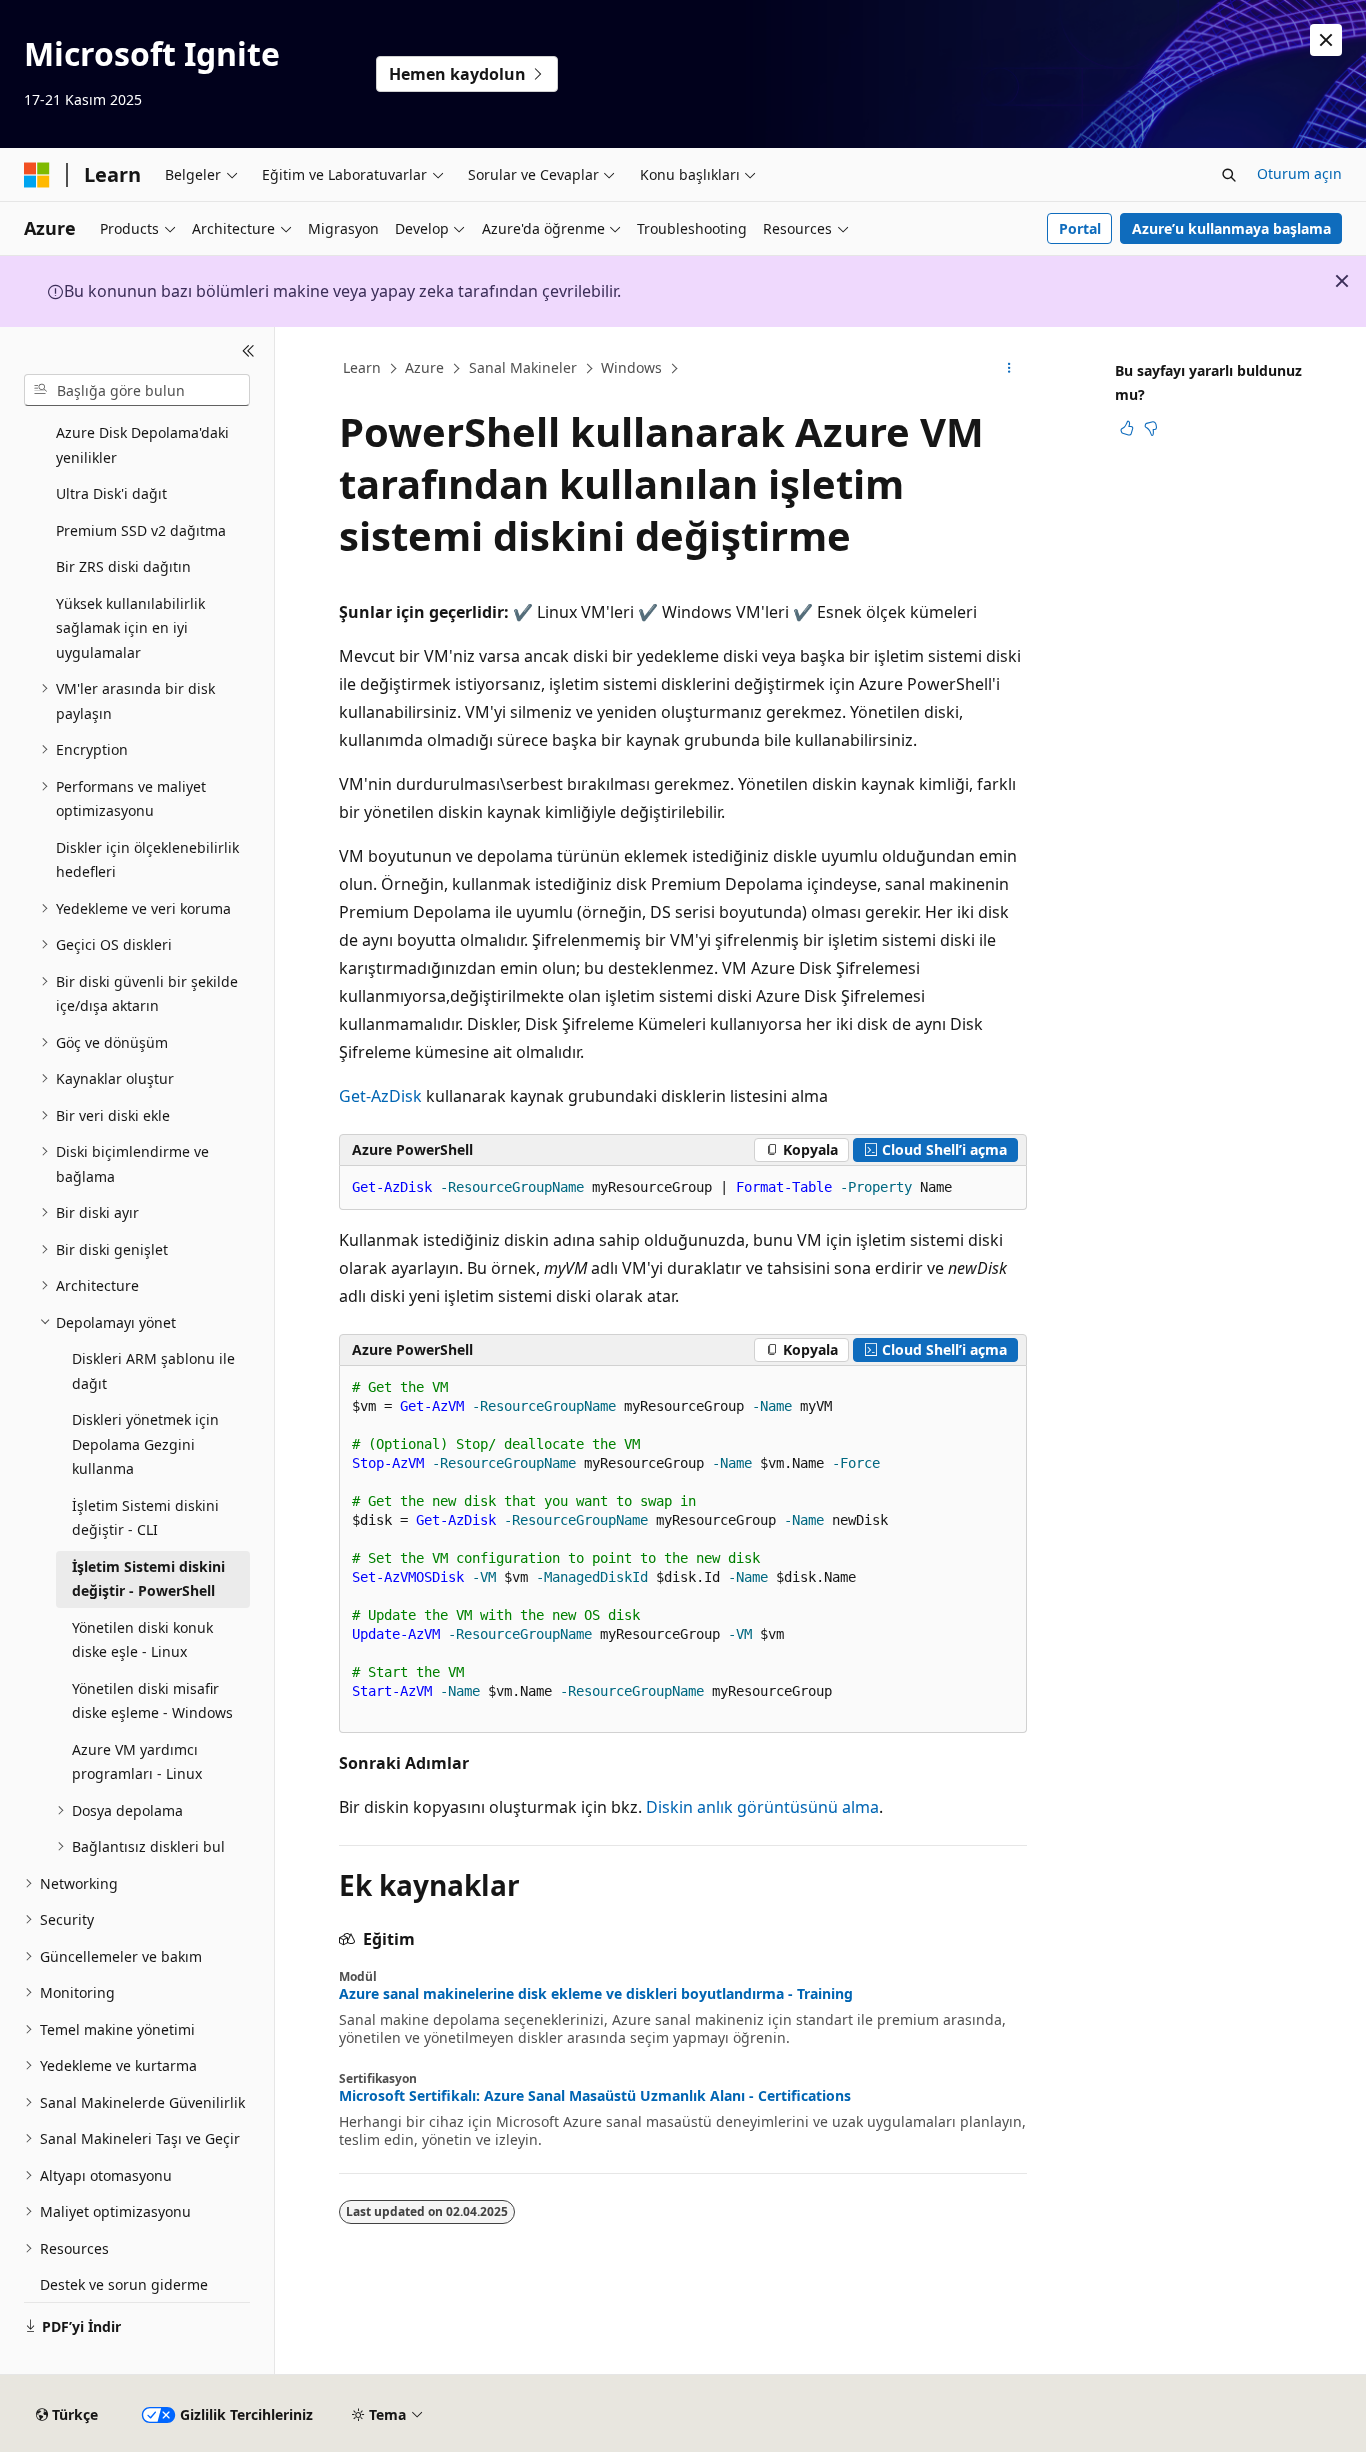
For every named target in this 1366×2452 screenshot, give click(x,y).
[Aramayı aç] (1229, 175)
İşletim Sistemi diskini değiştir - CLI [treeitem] (145, 1518)
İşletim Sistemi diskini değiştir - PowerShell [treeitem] (148, 1579)
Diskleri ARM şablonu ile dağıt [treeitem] (153, 1371)
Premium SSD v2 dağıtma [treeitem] (141, 530)
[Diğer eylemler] (1009, 369)
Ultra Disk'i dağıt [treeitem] (111, 493)
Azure (424, 367)
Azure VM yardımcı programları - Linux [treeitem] (137, 1762)
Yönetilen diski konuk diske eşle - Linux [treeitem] (142, 1640)
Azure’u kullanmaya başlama (1231, 228)
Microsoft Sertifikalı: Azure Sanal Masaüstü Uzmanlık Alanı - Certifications (595, 2096)
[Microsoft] (37, 175)
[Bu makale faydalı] (1127, 428)
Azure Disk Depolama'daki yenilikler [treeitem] (142, 445)
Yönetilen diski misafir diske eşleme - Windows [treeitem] (152, 1701)
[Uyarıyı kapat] (1326, 40)
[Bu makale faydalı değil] (1151, 428)
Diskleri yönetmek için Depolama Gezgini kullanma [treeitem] (145, 1444)
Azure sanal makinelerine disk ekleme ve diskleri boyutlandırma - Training (596, 1994)
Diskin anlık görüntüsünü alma (762, 1807)
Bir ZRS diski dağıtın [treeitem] (123, 566)
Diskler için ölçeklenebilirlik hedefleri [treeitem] (147, 860)
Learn (362, 367)
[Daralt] (248, 351)
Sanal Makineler (523, 367)
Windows (631, 367)
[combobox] (137, 390)
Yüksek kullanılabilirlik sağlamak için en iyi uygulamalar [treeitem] (130, 628)
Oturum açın (1299, 173)
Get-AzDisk (380, 1096)
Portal (1080, 228)
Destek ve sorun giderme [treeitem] (124, 2284)
